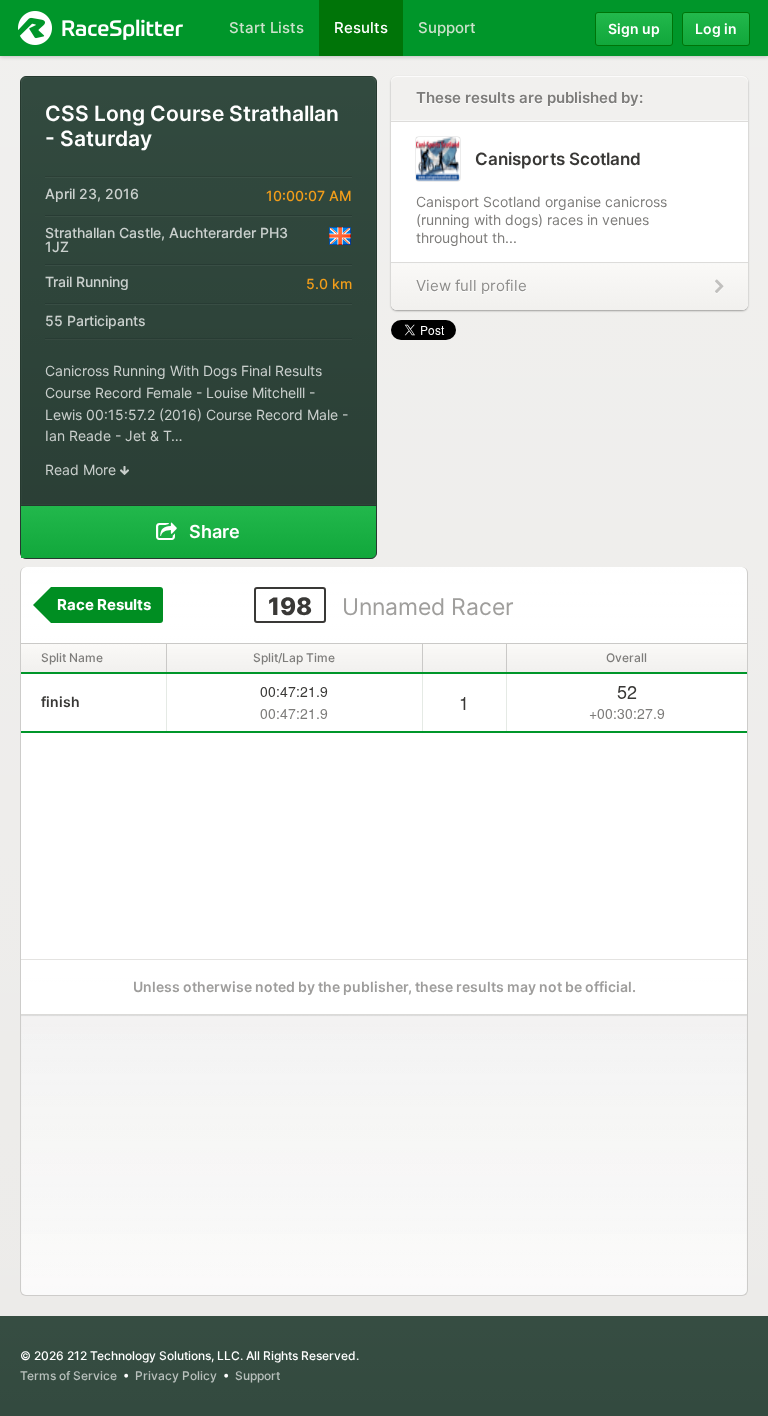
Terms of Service (68, 1375)
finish (60, 701)
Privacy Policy (176, 1375)
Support (257, 1375)
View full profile (471, 285)
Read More (82, 469)
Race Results (104, 604)
